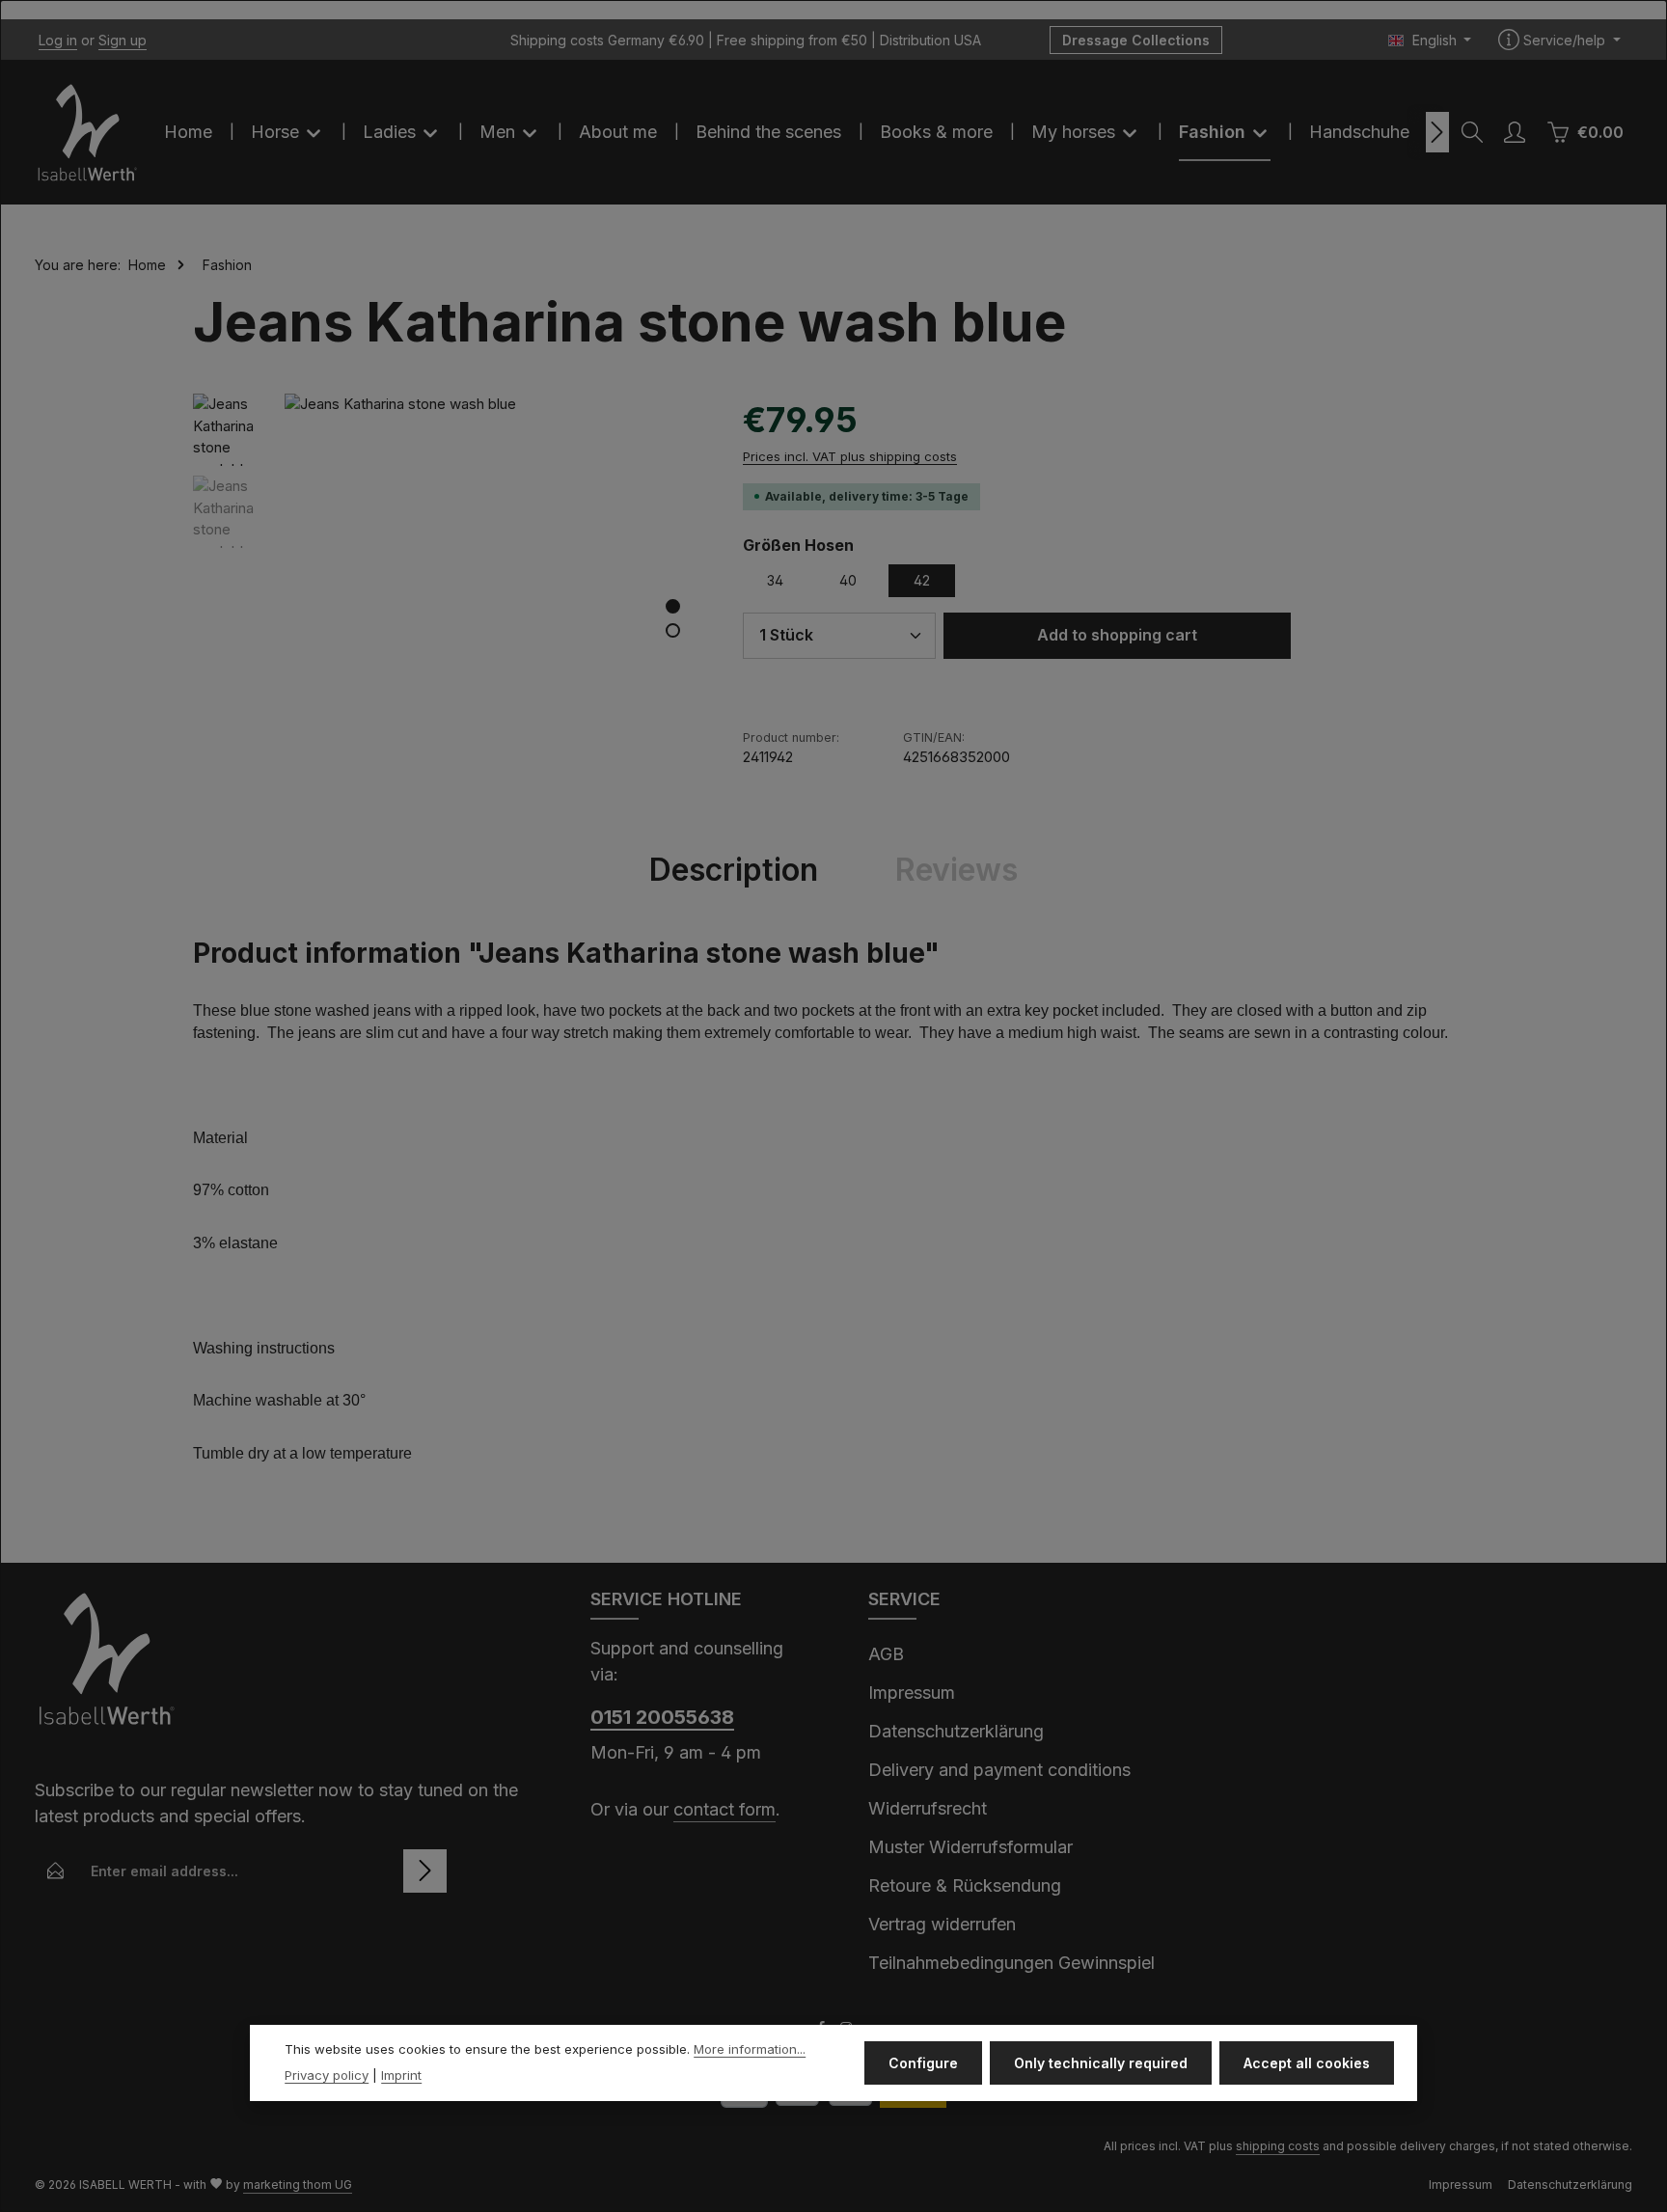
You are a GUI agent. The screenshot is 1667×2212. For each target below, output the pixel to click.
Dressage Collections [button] (1136, 40)
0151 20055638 (662, 1717)
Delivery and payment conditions (999, 1770)
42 (922, 580)
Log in (58, 40)
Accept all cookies (1307, 2063)
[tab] (734, 870)
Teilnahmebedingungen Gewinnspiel (1011, 1963)
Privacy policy (327, 2076)
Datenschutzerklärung (956, 1731)
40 (848, 580)
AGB (886, 1654)
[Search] (1472, 132)
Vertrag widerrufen (942, 1924)
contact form (724, 1809)
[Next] (1437, 132)
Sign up (123, 40)
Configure (923, 2063)
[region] (449, 603)
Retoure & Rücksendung (965, 1885)
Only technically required (1101, 2063)
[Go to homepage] (88, 132)
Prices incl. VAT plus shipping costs (850, 456)
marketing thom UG (298, 2185)
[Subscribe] (425, 1871)
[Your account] (1515, 132)
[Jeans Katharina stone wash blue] (494, 603)
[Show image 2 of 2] (673, 630)
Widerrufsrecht (928, 1808)
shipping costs (1278, 2146)
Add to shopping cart (1117, 635)
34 (775, 580)
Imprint (401, 2076)
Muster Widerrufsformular (970, 1847)
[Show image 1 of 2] (673, 606)
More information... (750, 2049)
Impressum (912, 1693)
